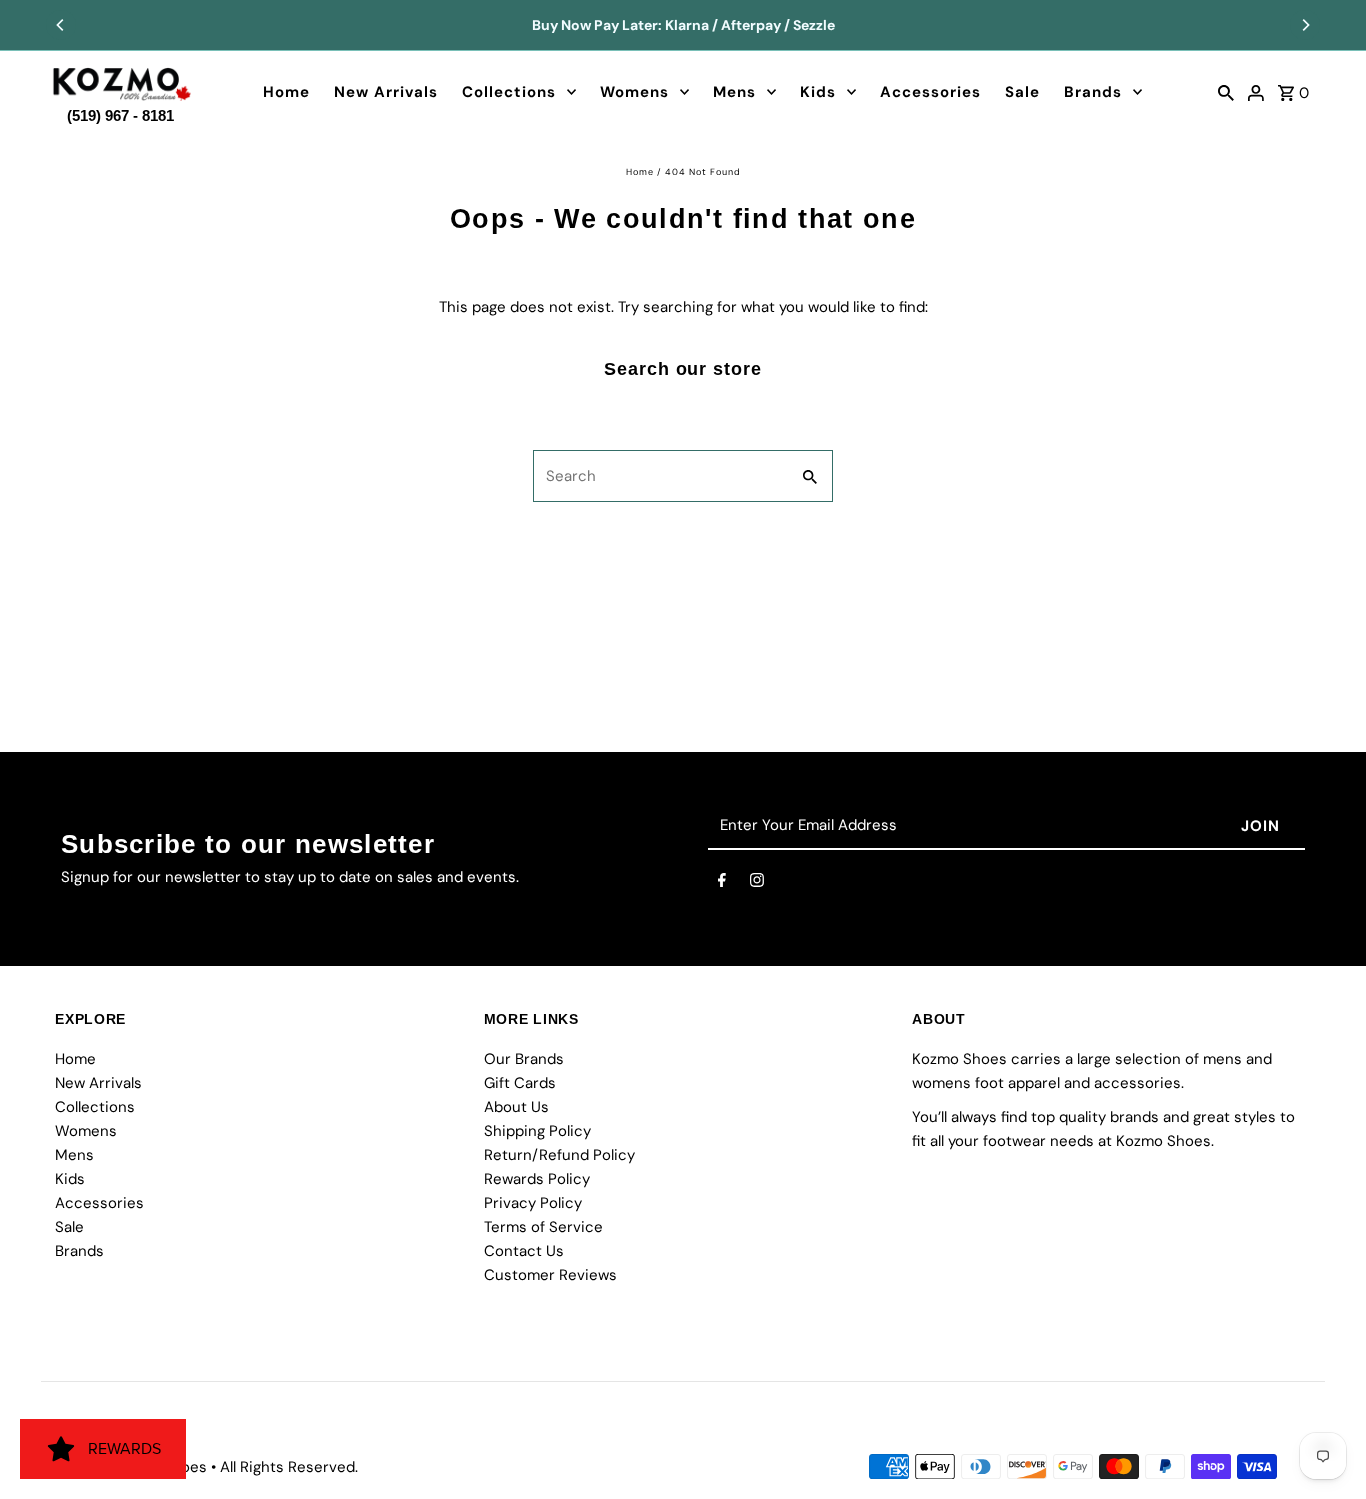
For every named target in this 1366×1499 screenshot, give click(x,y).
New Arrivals (386, 92)
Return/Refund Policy (559, 1155)
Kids (818, 92)
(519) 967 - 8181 (120, 111)
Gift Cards (520, 1083)
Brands (1093, 92)
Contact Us (524, 1251)
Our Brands (524, 1059)
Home (286, 92)
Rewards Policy (537, 1179)
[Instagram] (757, 884)
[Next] (1305, 25)
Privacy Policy (533, 1203)
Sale (1022, 92)
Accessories (930, 92)
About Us (516, 1107)
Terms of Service (543, 1227)
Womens (634, 92)
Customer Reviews (550, 1275)
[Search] (1226, 92)
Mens (734, 92)
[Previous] (61, 25)
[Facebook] (722, 884)
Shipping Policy (537, 1131)
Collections (509, 92)
